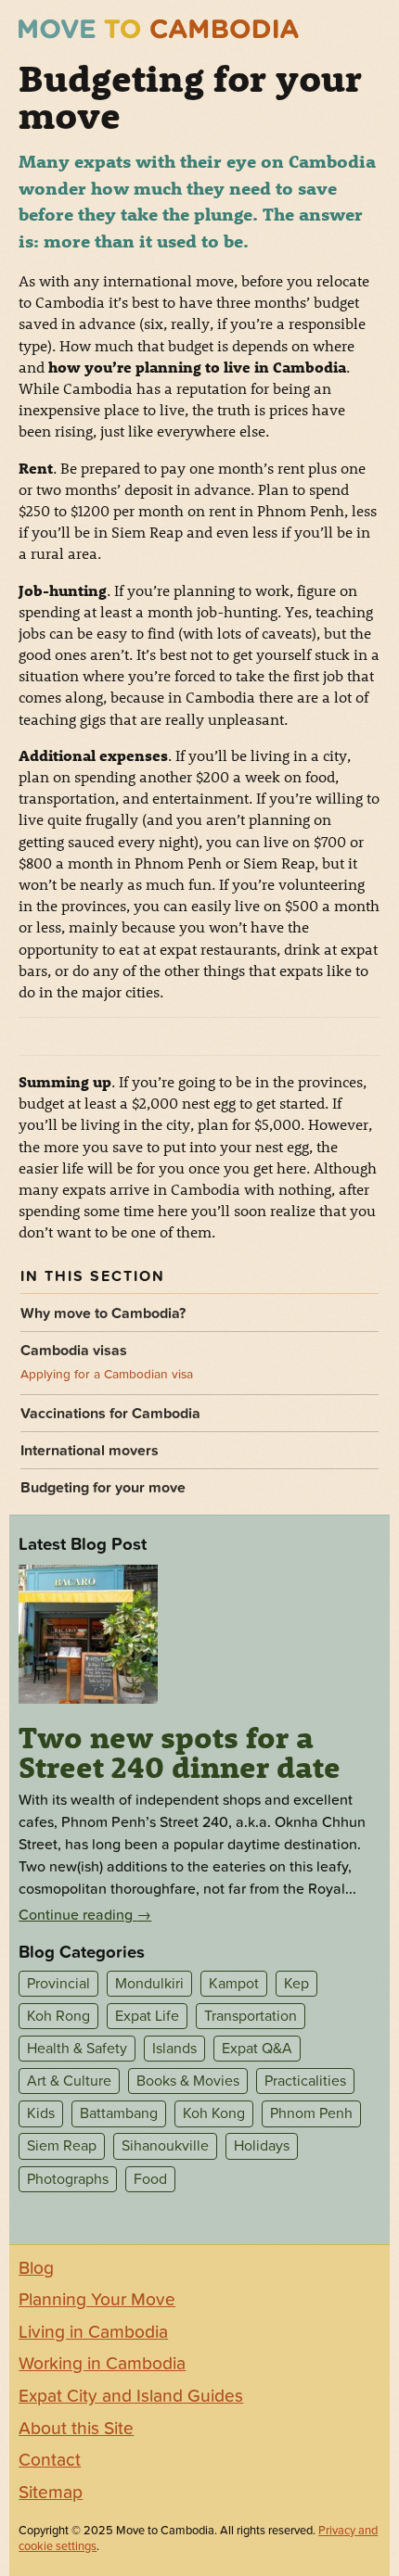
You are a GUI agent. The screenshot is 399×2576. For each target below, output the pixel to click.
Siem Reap (62, 2147)
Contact (50, 2460)
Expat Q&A (257, 2049)
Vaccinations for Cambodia (110, 1414)
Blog (36, 2268)
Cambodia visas (74, 1351)
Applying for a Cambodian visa (107, 1375)
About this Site (76, 2429)
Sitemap (51, 2493)
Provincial (58, 1984)
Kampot (234, 1984)
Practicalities (305, 2081)
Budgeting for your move (103, 1488)
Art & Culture (69, 2081)
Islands (174, 2049)
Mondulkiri (149, 1984)
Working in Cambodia (102, 2364)
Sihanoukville (165, 2147)
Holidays (262, 2147)
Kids (41, 2113)
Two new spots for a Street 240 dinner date (180, 1752)
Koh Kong (214, 2113)
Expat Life (147, 2016)
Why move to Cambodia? (103, 1313)
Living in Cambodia (93, 2332)
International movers (90, 1451)
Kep (296, 1984)
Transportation (251, 2016)
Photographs (68, 2179)
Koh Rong (58, 2016)
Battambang (119, 2113)
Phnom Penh (311, 2113)
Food (150, 2179)
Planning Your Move (97, 2300)
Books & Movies (188, 2081)
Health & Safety (77, 2049)
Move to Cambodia (159, 29)
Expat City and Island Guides (131, 2396)
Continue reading (85, 1915)
